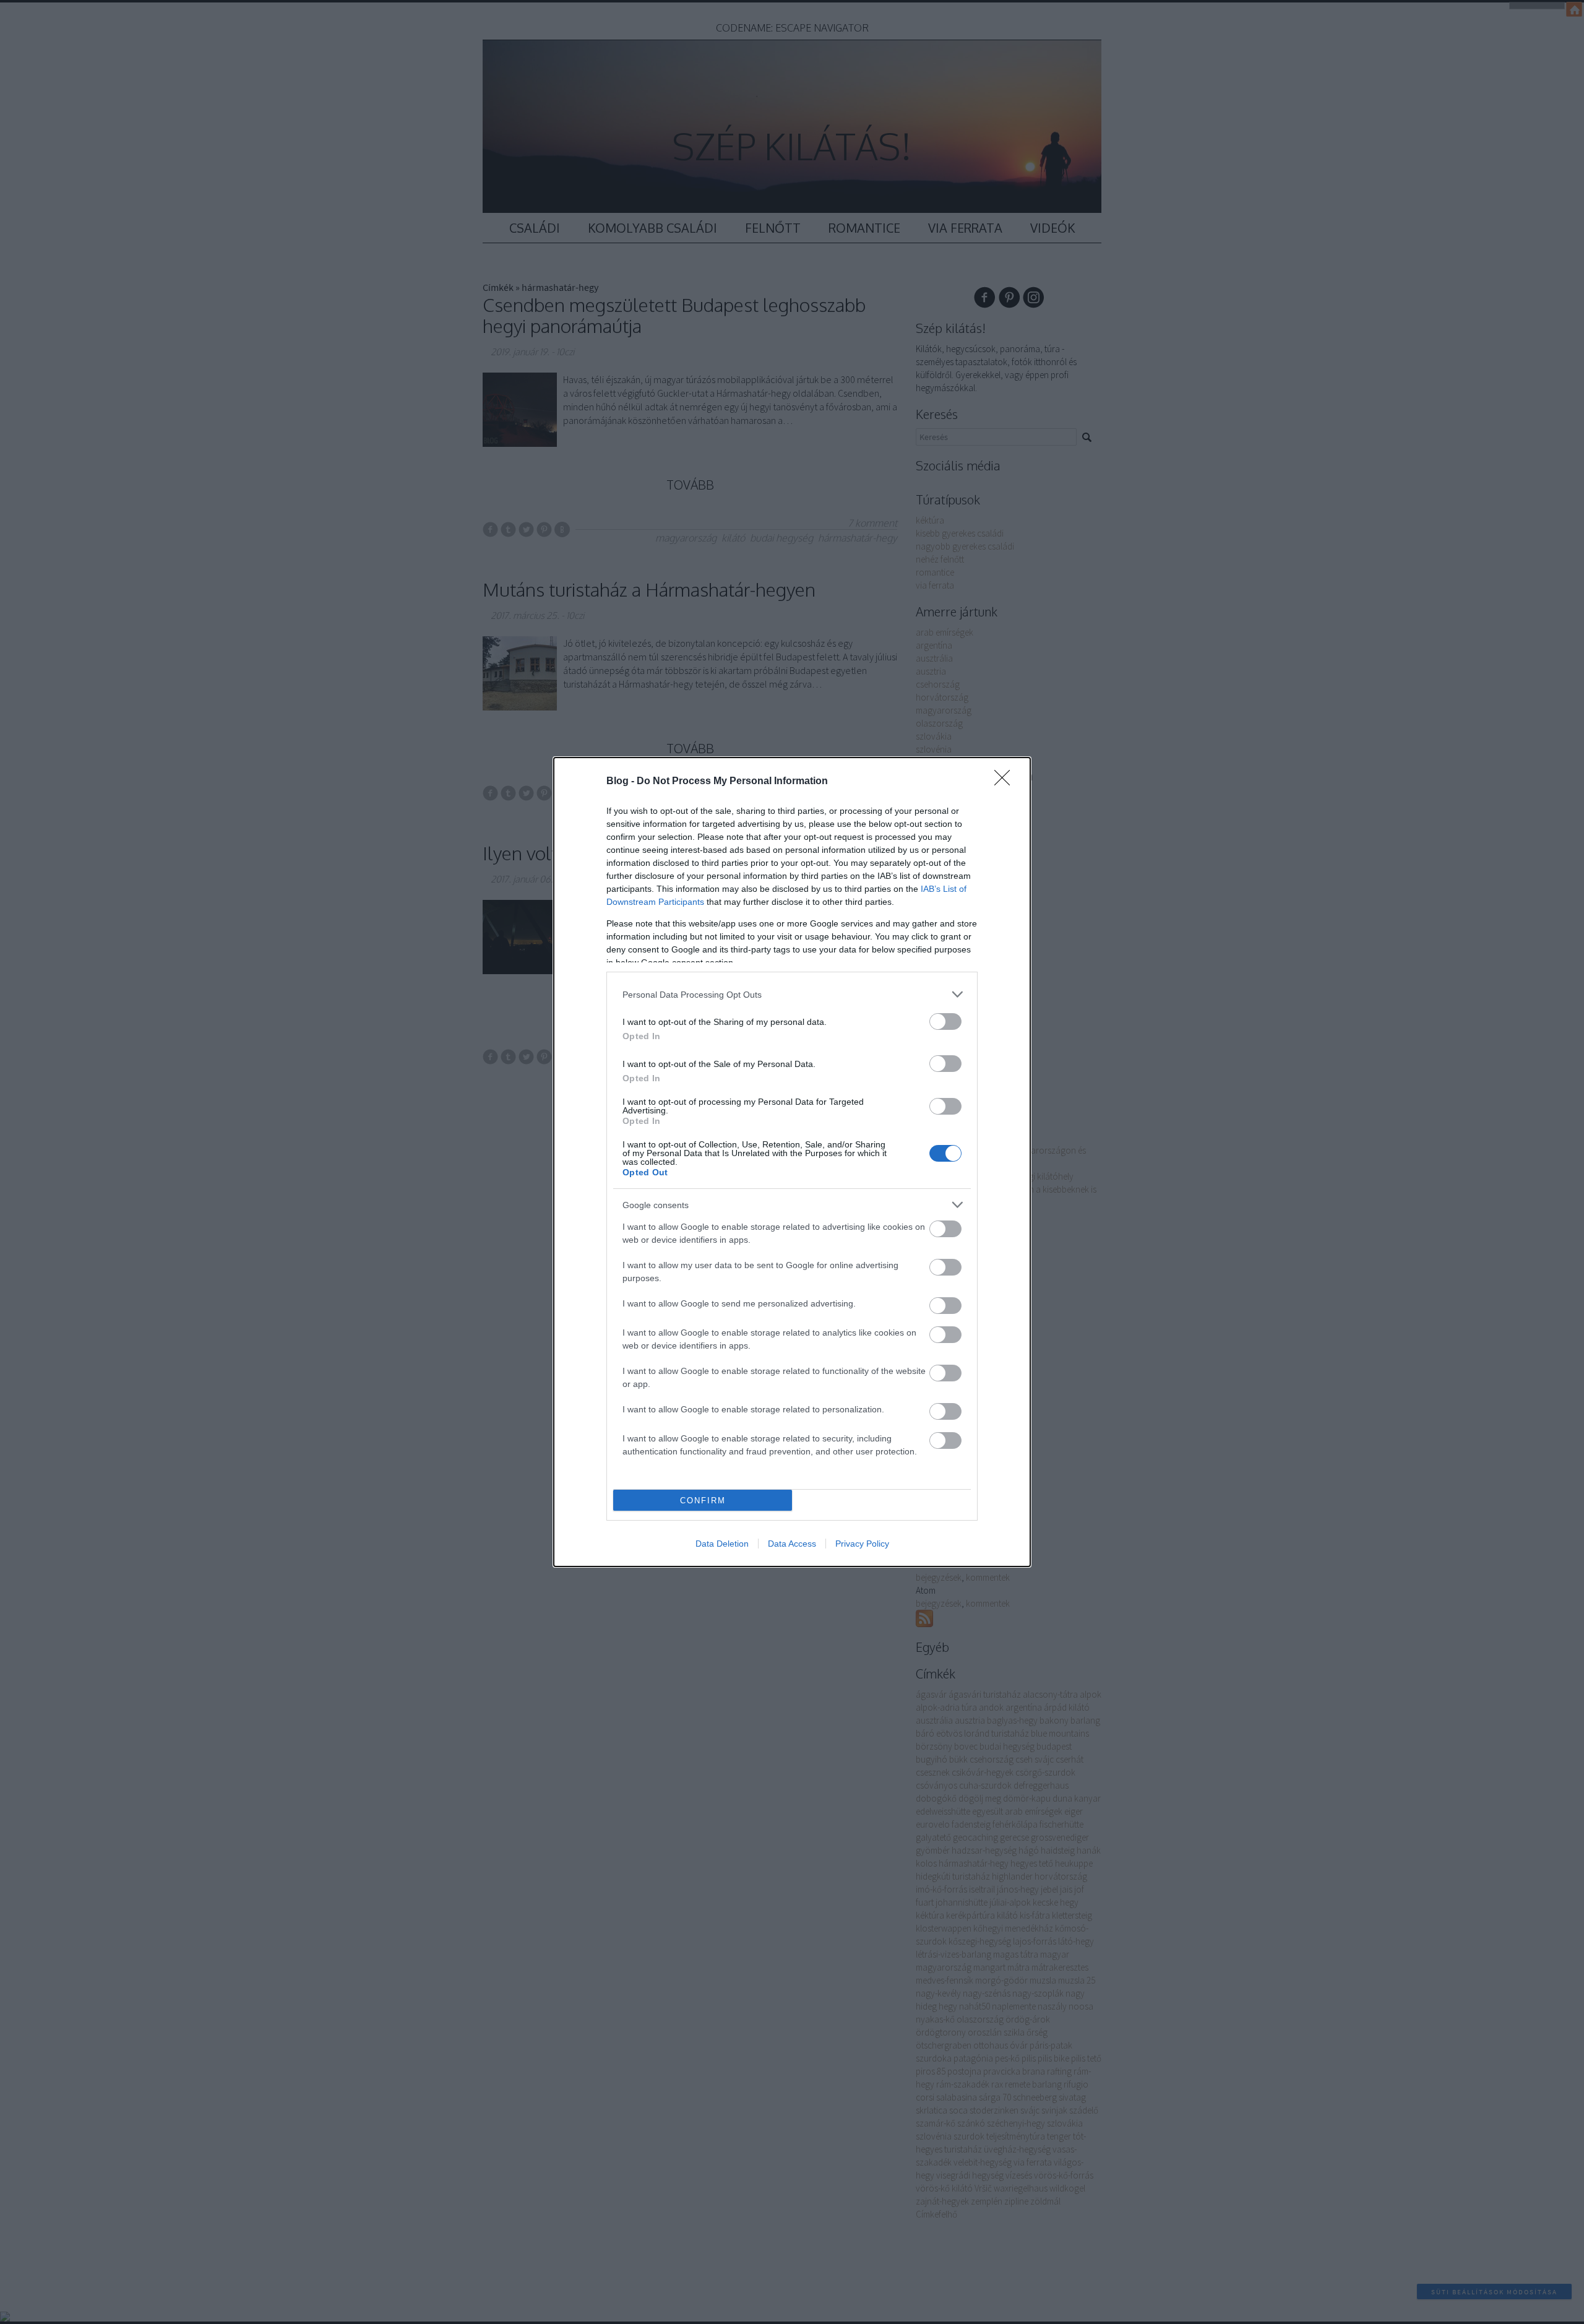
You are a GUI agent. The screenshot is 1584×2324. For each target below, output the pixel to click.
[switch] (945, 1022)
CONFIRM (703, 1501)
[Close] (1006, 782)
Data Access (792, 1544)
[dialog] (792, 1162)
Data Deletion (722, 1544)
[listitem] (792, 994)
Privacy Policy (862, 1544)
